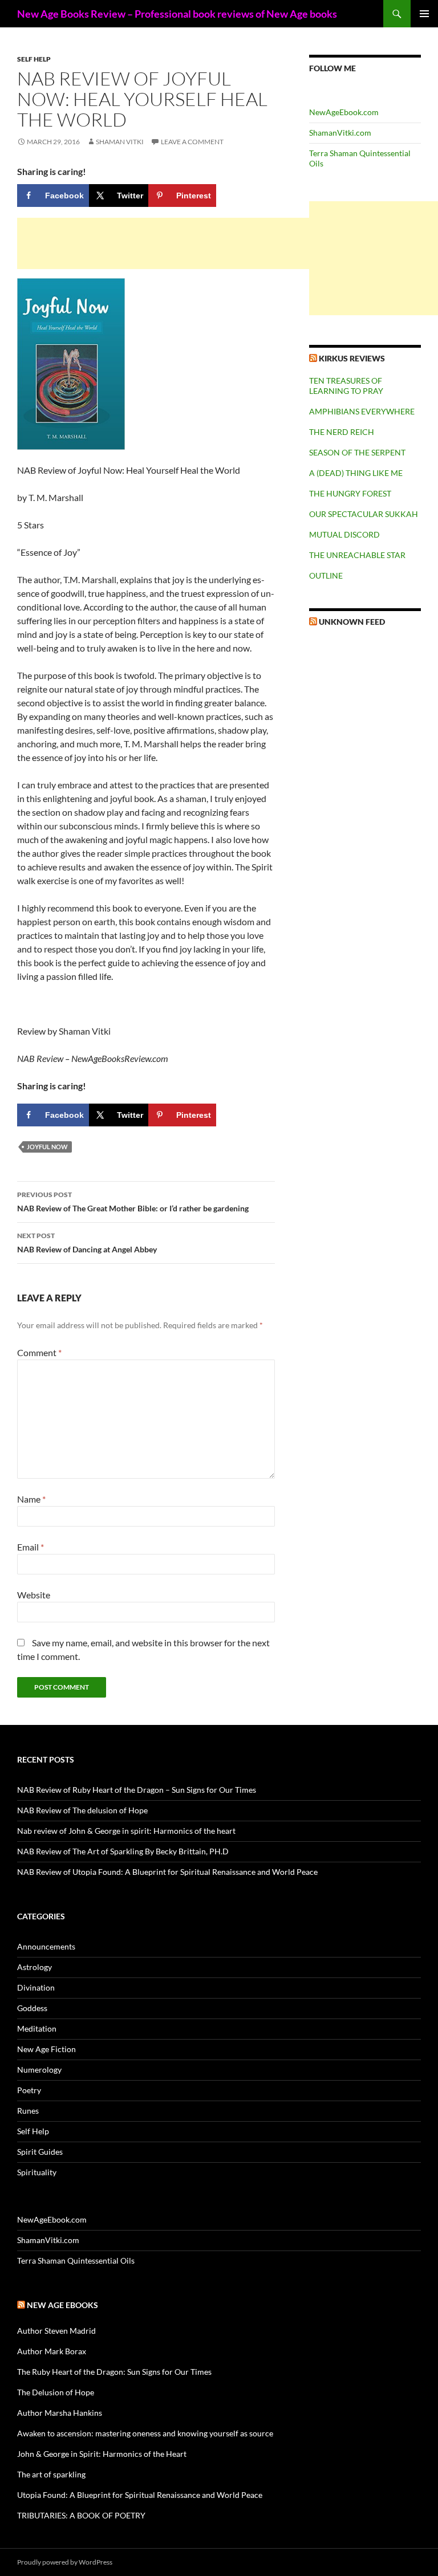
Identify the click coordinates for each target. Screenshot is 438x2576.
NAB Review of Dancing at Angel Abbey (87, 1243)
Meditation (37, 2028)
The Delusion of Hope (56, 2392)
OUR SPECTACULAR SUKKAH (364, 514)
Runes (28, 2111)
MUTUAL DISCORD (344, 534)
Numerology (39, 2070)
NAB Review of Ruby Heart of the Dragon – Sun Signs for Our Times (137, 1790)
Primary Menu (424, 14)
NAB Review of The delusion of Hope (82, 1810)
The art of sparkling (51, 2474)
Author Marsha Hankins (60, 2413)
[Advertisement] (188, 243)
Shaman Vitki (120, 142)
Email (31, 1547)
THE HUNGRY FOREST (350, 493)
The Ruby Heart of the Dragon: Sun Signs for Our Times (114, 2372)
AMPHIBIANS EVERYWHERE (362, 411)
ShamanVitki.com (340, 133)
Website (34, 1595)
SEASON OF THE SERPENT (357, 452)
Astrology (35, 1967)
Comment (39, 1352)
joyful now (47, 1147)
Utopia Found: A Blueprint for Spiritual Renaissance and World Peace (140, 2495)
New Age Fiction (46, 2049)
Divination (36, 1987)
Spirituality (37, 2172)
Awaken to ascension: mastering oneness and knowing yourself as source (145, 2433)
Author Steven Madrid (56, 2331)
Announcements (46, 1946)
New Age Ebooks (62, 2305)
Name (31, 1499)
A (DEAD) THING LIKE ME (356, 473)
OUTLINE (326, 575)
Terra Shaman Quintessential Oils (76, 2260)
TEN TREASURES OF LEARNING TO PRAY (346, 386)
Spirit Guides (40, 2152)
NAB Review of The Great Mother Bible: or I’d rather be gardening (133, 1202)
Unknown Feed (352, 622)
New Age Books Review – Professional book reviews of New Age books (177, 14)
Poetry (29, 2090)
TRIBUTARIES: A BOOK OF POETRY (81, 2515)
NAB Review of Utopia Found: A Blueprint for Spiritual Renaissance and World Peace (167, 1872)
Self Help (34, 59)
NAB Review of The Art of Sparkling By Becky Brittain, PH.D (123, 1851)
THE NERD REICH (342, 432)
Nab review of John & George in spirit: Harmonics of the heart (126, 1831)
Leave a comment (192, 142)
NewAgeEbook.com (344, 112)
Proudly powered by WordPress (65, 2562)
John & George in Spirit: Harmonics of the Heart (102, 2454)
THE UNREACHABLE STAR (357, 555)
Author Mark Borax (52, 2351)
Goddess (32, 2008)
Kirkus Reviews (352, 358)
